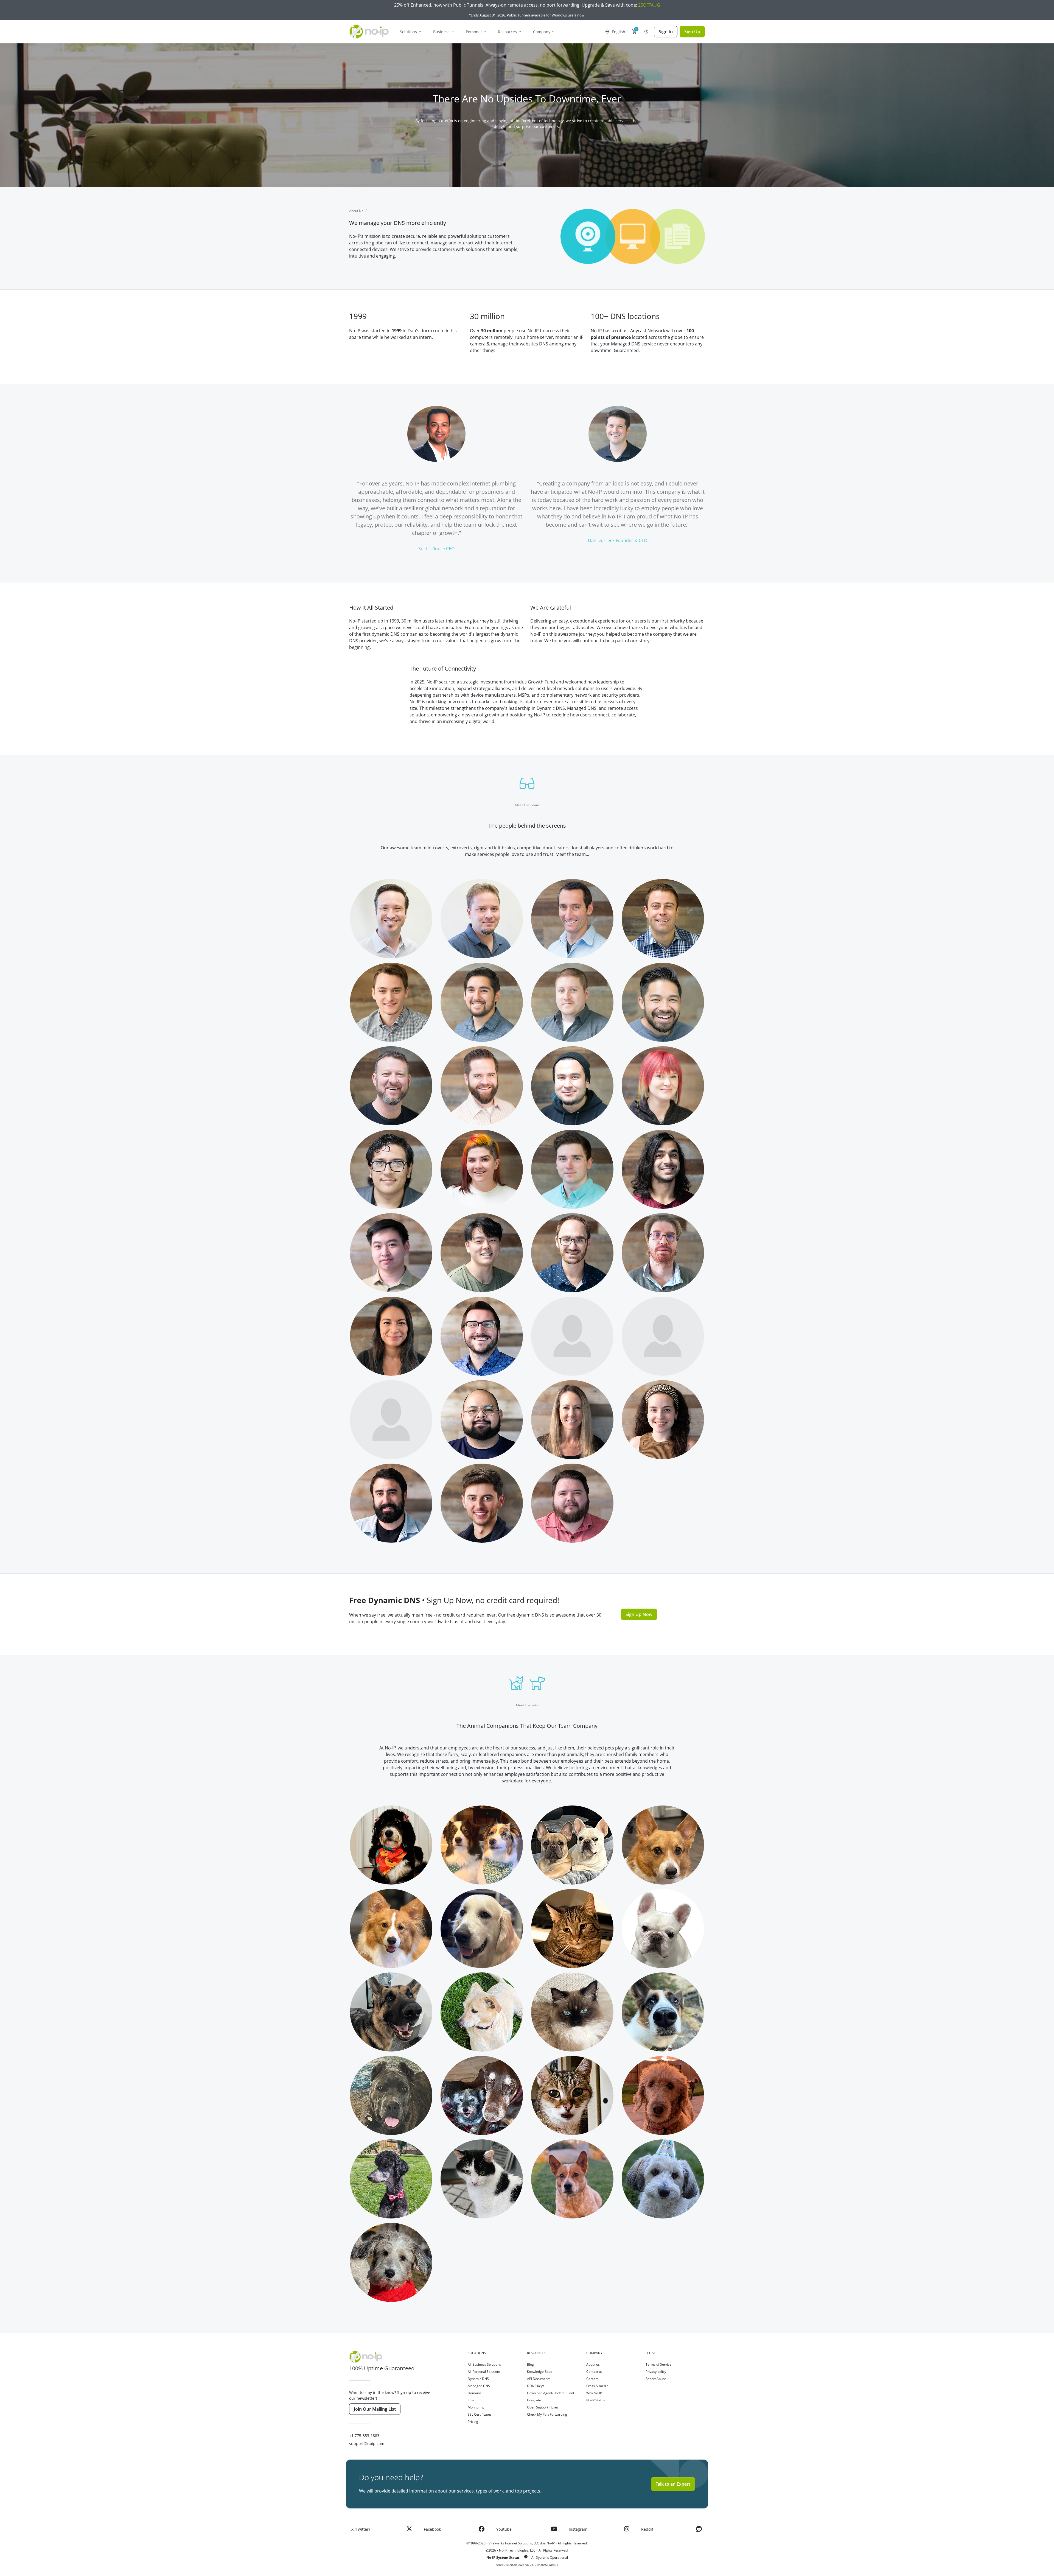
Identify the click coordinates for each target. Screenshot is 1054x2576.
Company (542, 32)
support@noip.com (367, 2444)
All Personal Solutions (484, 2372)
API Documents (539, 2379)
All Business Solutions (484, 2364)
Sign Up (692, 32)
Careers (592, 2379)
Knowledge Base (540, 2372)
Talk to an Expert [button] (673, 2484)
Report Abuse (656, 2379)
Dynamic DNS (478, 2379)
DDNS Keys (536, 2386)
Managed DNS (479, 2386)
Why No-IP (594, 2393)
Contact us (594, 2372)
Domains (475, 2393)
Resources (507, 32)
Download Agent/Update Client (551, 2393)
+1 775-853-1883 (364, 2436)
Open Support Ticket (543, 2407)
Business (441, 32)
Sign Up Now (639, 1614)
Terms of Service (658, 2364)
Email (472, 2400)
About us (593, 2364)
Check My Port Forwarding (547, 2414)
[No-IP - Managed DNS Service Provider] (372, 32)
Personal (474, 32)
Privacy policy (656, 2372)
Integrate (534, 2400)
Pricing (473, 2422)
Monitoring (476, 2407)
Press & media (597, 2386)
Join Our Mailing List (375, 2409)
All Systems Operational (550, 2557)
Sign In (666, 32)
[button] (634, 32)
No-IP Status (596, 2400)
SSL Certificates (480, 2414)
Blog (530, 2364)
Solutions (408, 32)
